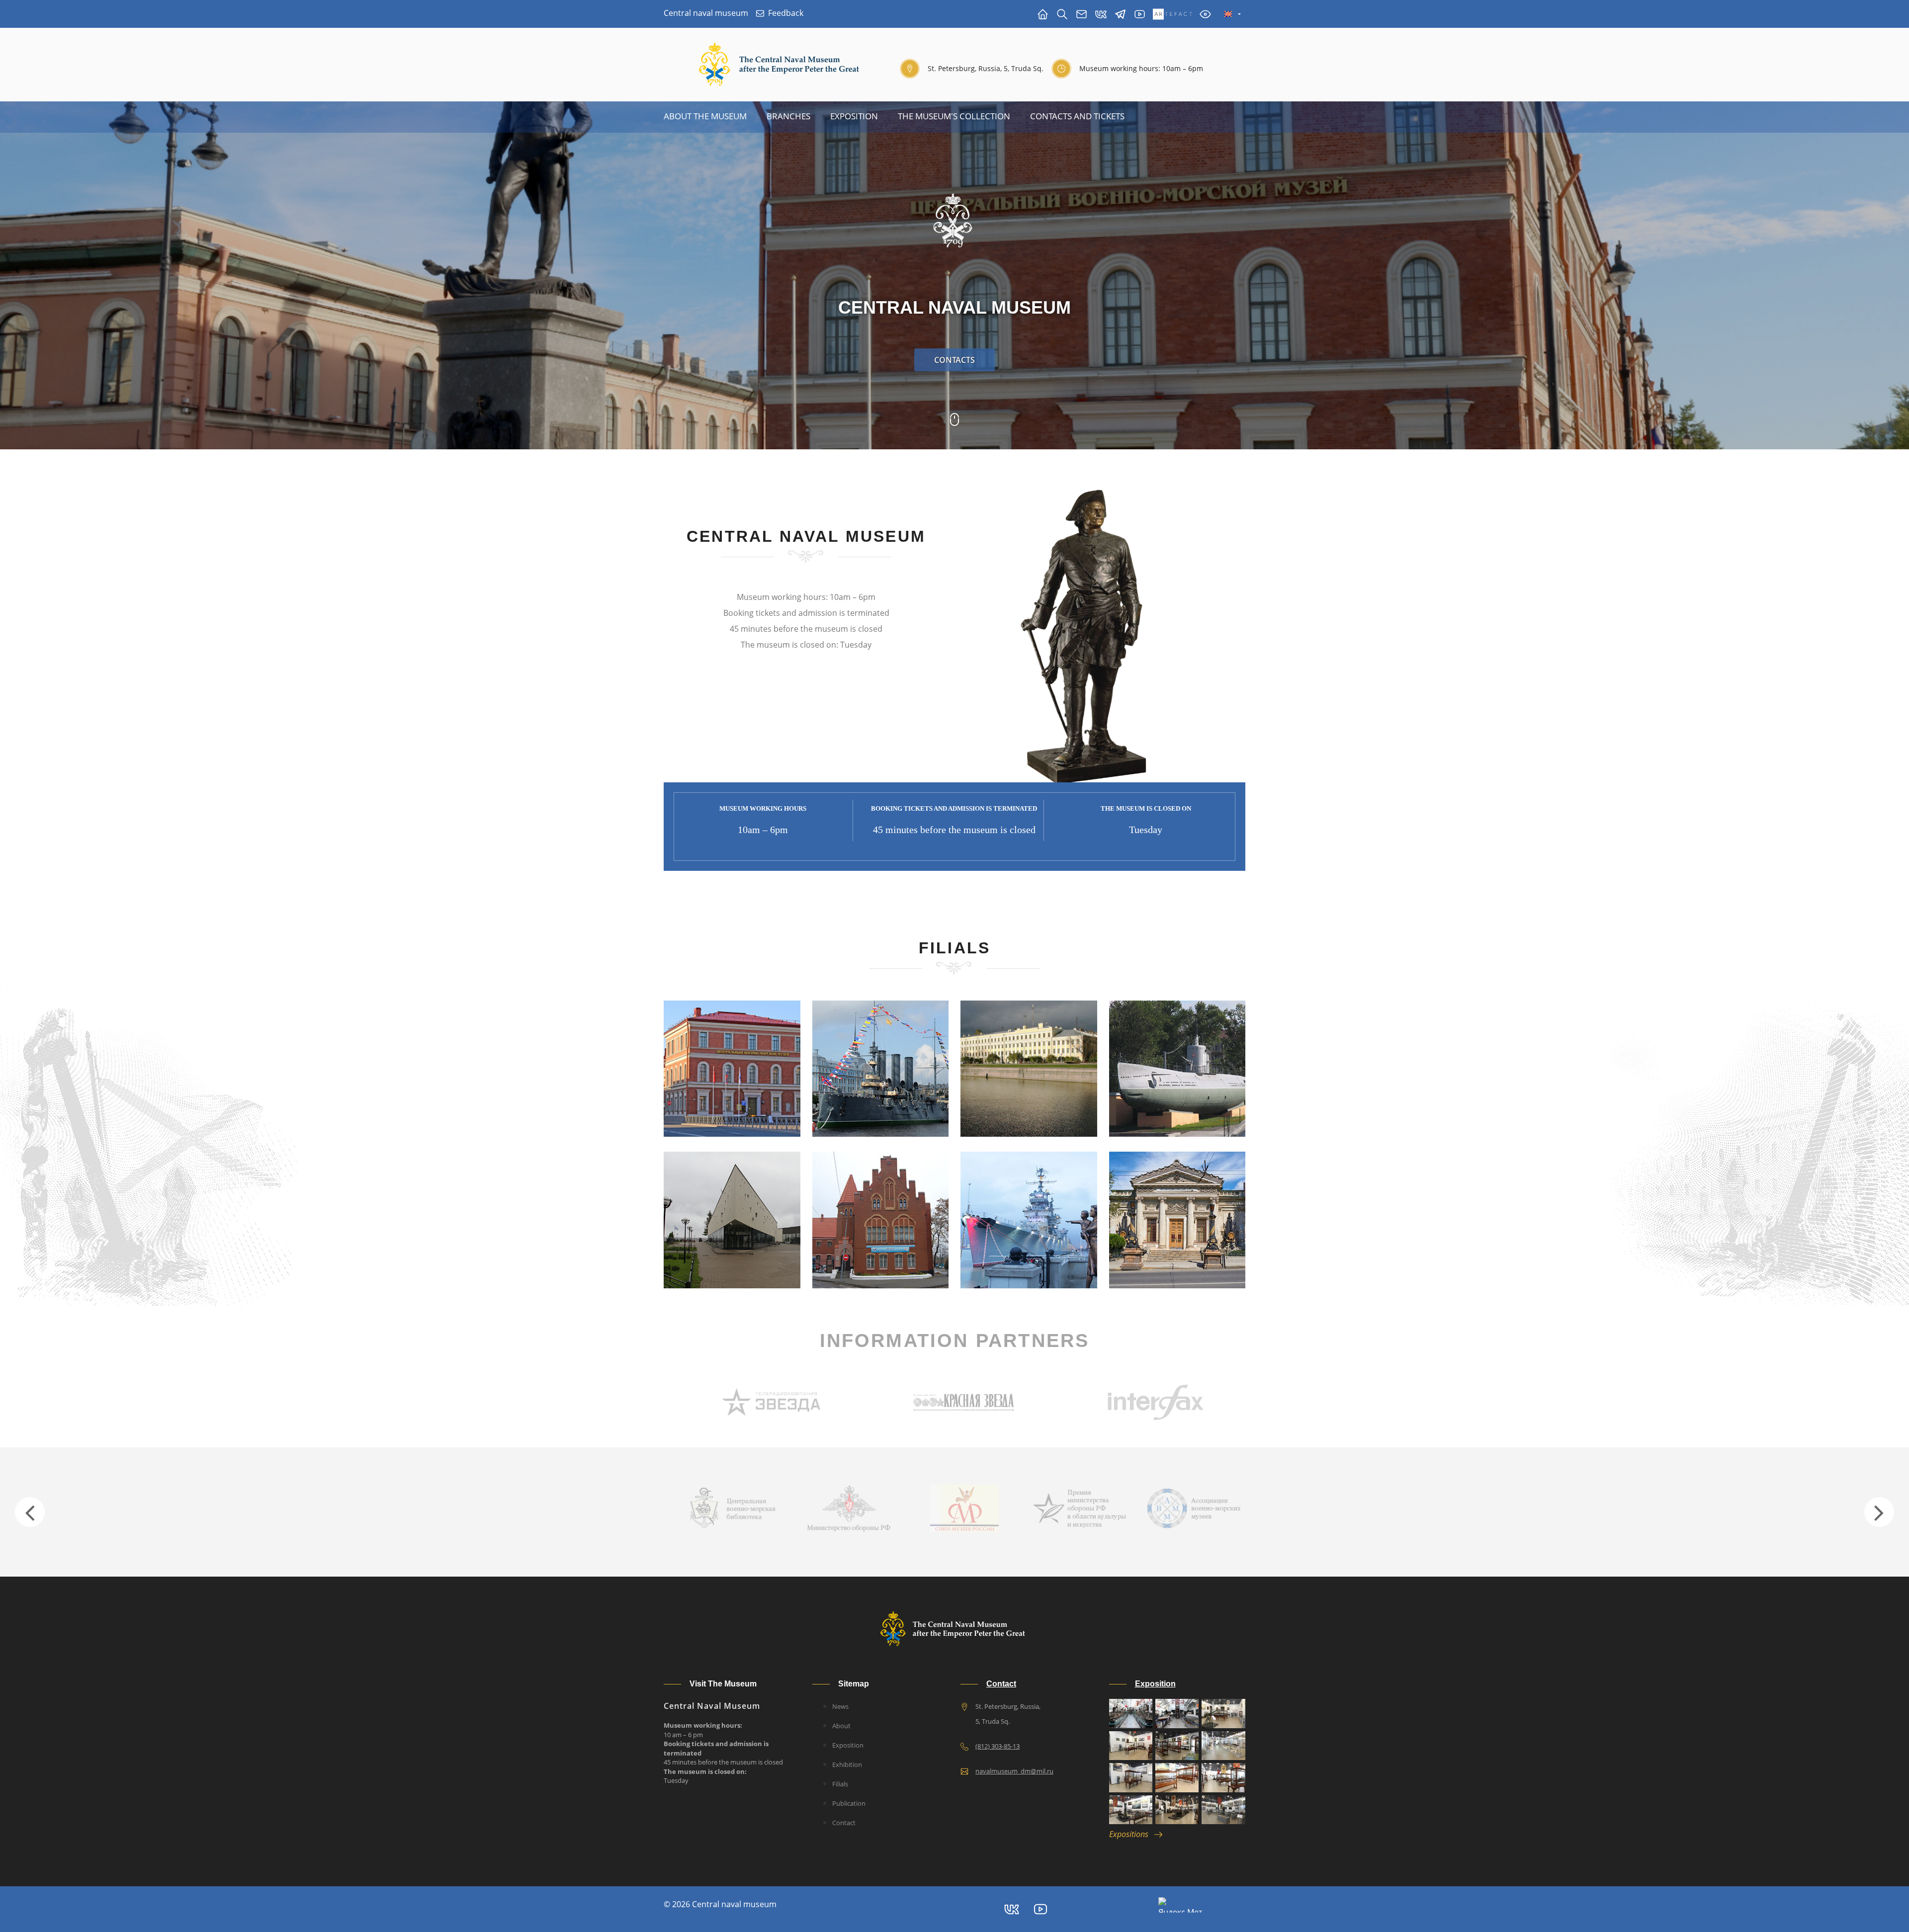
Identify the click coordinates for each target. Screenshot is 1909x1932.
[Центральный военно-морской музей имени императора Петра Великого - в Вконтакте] (1101, 14)
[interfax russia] (964, 1401)
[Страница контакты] (1082, 14)
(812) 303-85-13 (998, 1746)
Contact (844, 1823)
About (841, 1726)
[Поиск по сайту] (1062, 14)
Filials (840, 1784)
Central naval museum (706, 13)
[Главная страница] (1043, 14)
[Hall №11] (1223, 1810)
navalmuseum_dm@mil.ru (1014, 1771)
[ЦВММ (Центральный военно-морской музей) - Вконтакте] (1012, 1909)
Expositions (1132, 1834)
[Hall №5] (1223, 1746)
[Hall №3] (1131, 1746)
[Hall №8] (1223, 1777)
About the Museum (705, 116)
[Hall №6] (1131, 1777)
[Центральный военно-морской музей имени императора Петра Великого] (1140, 14)
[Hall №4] (1177, 1746)
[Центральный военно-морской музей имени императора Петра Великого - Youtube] (1041, 1909)
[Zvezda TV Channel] (1156, 1401)
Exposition (854, 116)
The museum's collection (954, 116)
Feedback (786, 13)
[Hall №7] (1177, 1777)
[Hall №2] (1223, 1713)
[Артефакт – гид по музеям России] (1172, 14)
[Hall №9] (1131, 1810)
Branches (788, 116)
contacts (954, 360)
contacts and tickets (1077, 116)
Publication (849, 1803)
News (840, 1706)
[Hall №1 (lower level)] (1131, 1713)
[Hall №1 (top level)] (1177, 1713)
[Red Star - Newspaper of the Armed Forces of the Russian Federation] (772, 1401)
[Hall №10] (1177, 1810)
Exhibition (847, 1764)
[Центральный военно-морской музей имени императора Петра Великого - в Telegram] (1120, 14)
